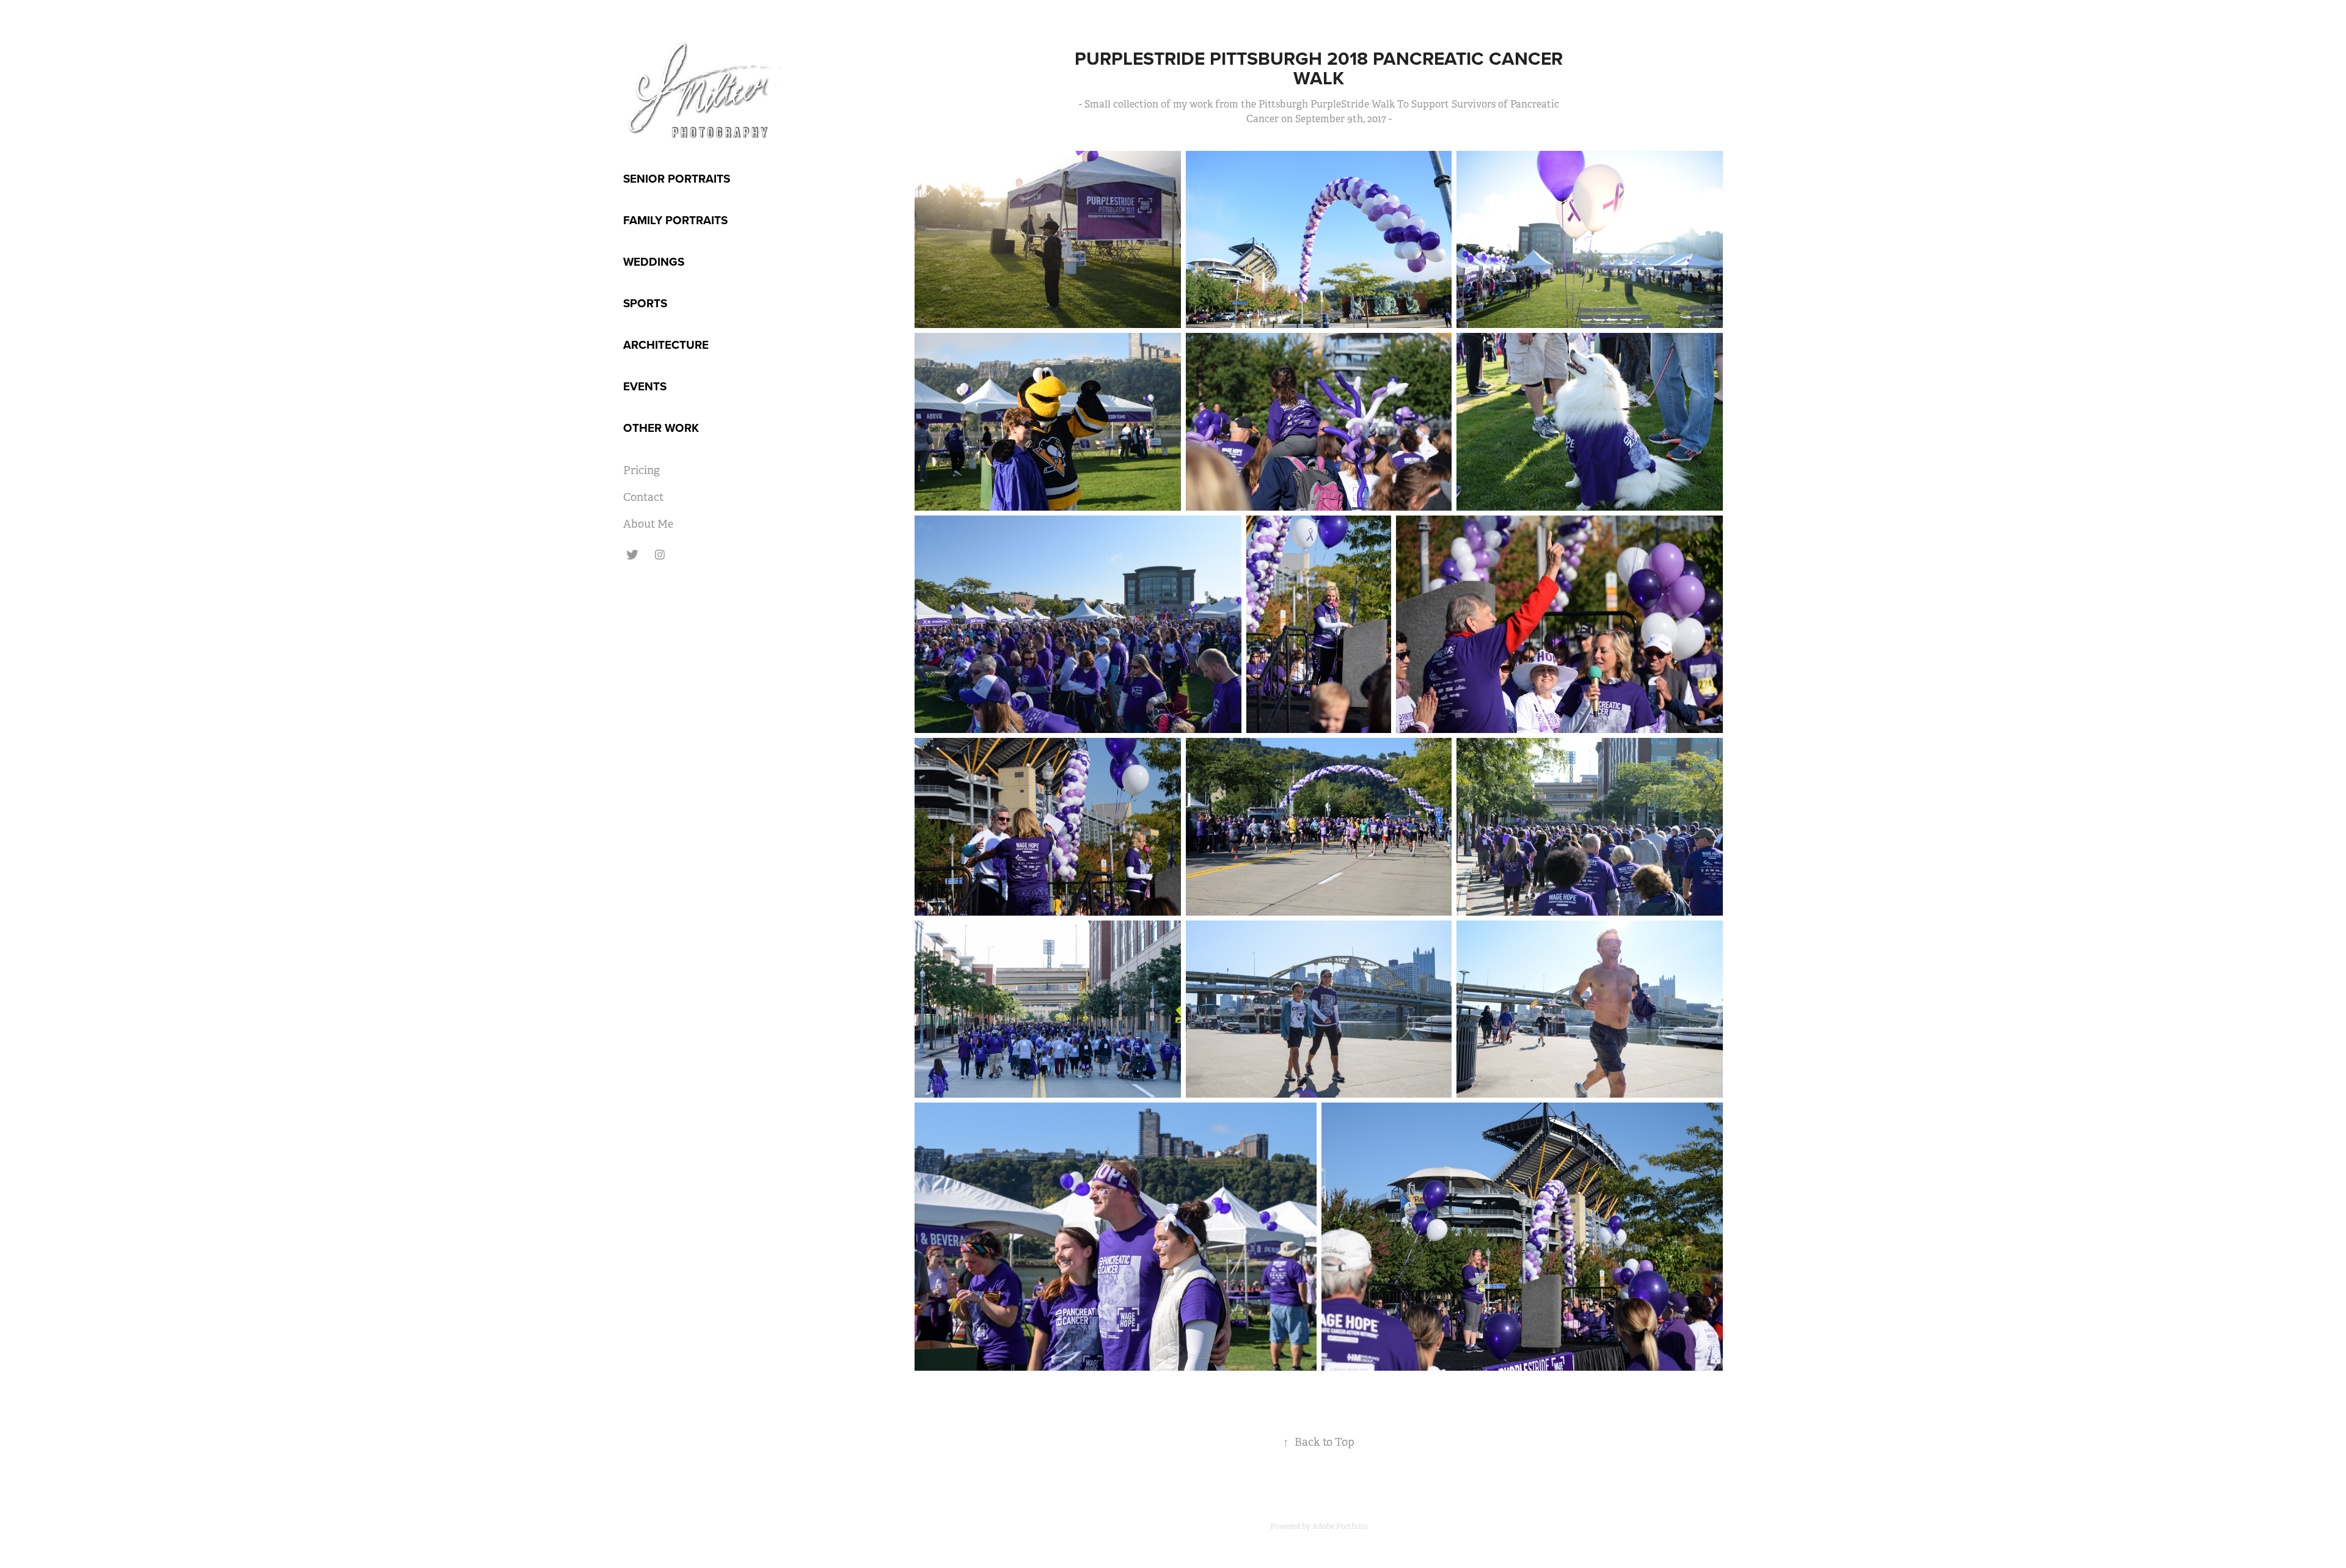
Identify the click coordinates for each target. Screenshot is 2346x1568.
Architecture (666, 345)
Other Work (661, 428)
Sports (645, 303)
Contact (643, 497)
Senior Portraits (677, 178)
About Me (648, 524)
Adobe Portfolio (1340, 1526)
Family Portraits (675, 220)
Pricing (641, 470)
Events (645, 386)
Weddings (654, 261)
